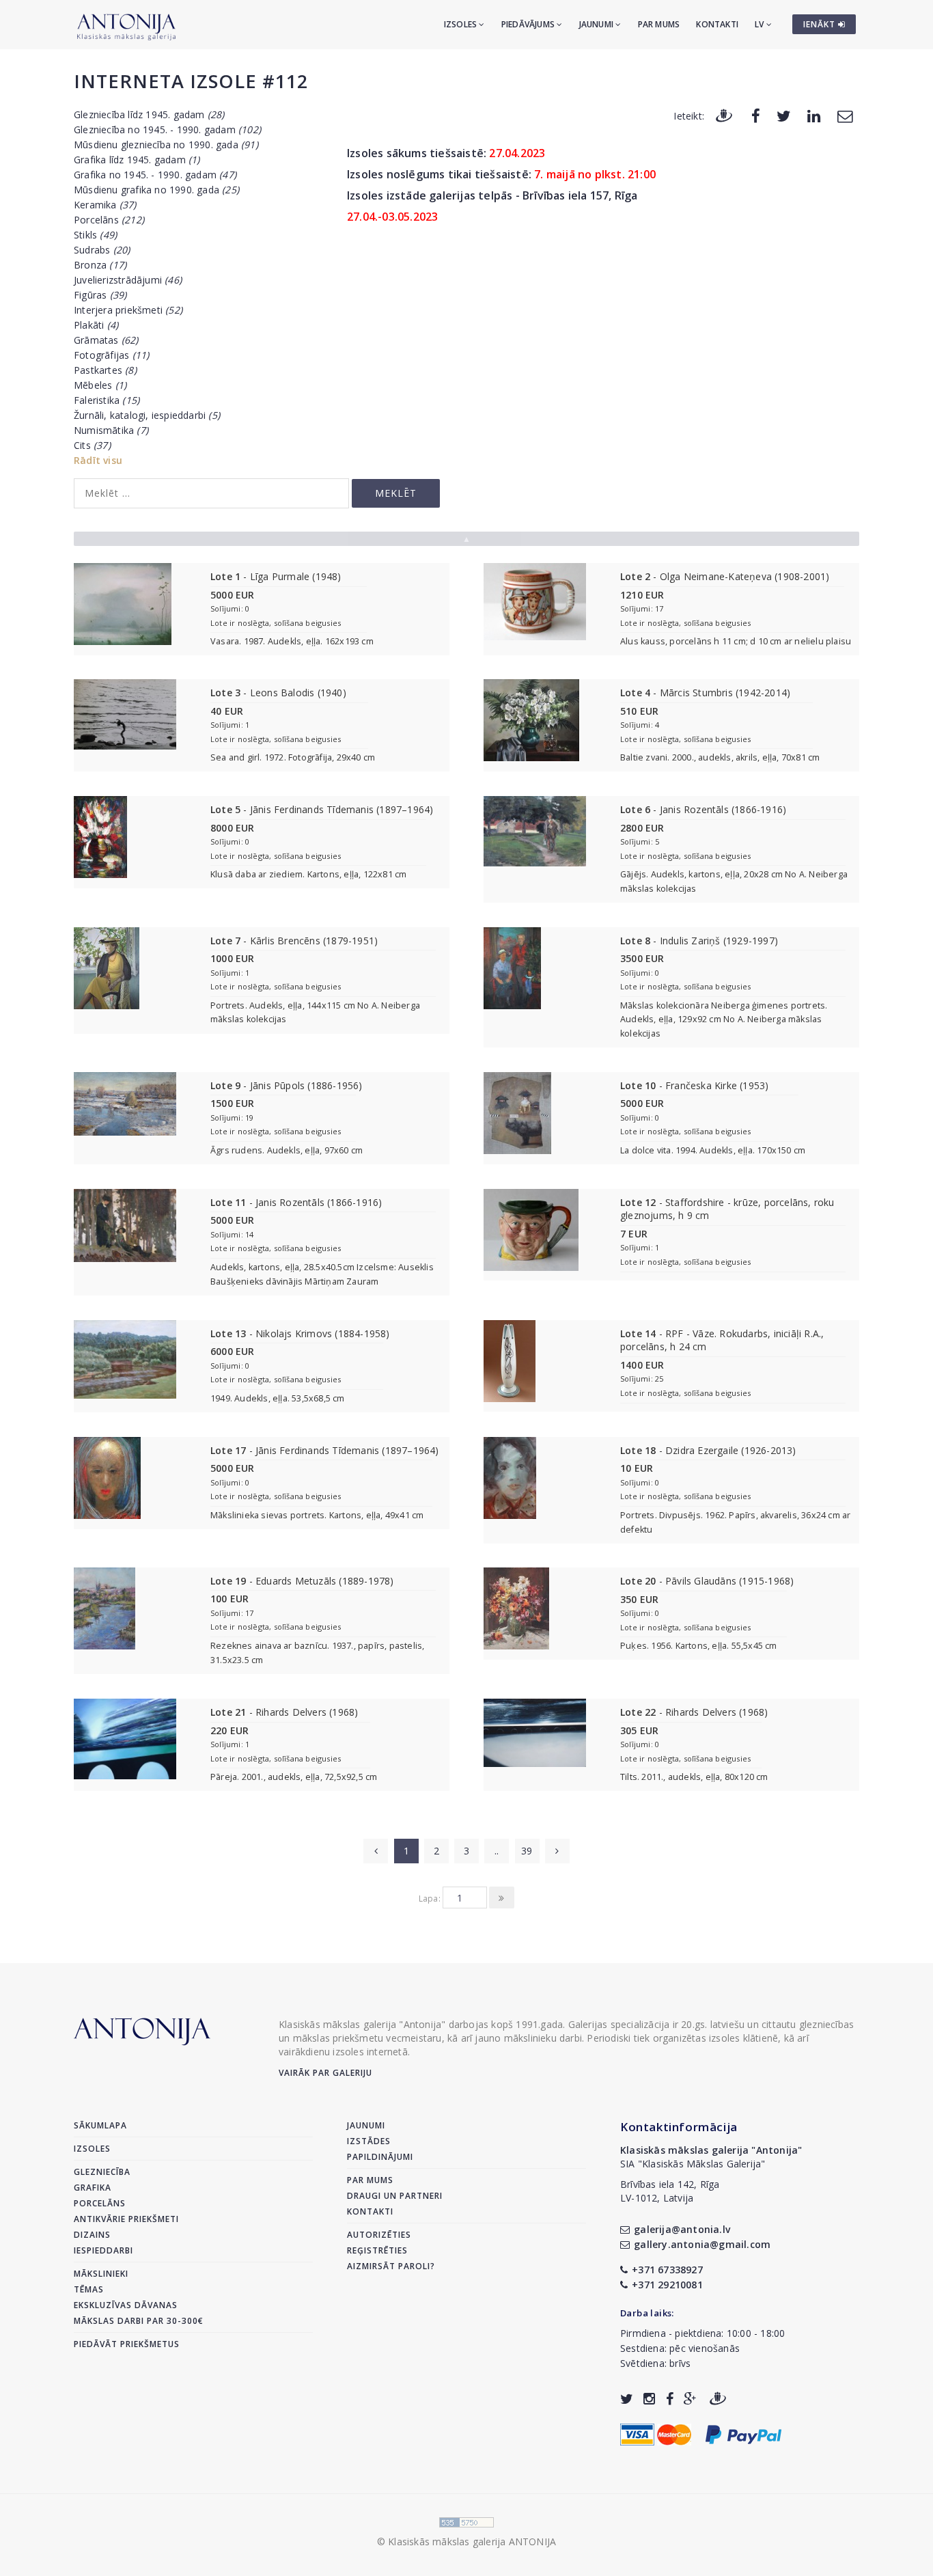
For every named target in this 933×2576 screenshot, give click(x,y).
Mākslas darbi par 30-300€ (139, 2321)
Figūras (100, 295)
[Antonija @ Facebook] (670, 2399)
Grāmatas (106, 340)
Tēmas (89, 2289)
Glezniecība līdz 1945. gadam (149, 114)
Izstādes (369, 2141)
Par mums (659, 24)
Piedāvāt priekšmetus (127, 2344)
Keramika (105, 205)
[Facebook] (756, 115)
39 (527, 1851)
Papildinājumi (380, 2157)
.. (497, 1851)
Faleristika (107, 400)
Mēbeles (100, 385)
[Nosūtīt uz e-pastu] (845, 115)
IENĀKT (821, 24)
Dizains (92, 2235)
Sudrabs (102, 250)
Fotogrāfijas (111, 355)
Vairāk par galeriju (325, 2073)
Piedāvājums (529, 24)
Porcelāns (109, 220)
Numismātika (111, 430)
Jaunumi (598, 24)
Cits (92, 445)
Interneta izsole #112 (191, 81)
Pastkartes (105, 370)
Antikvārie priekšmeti (126, 2219)
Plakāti (96, 325)
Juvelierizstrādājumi (128, 280)
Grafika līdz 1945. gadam (137, 160)
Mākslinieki (101, 2274)
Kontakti (717, 24)
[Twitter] (784, 115)
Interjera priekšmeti (128, 310)
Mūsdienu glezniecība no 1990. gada (166, 145)
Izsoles (462, 24)
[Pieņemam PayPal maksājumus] (743, 2434)
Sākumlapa (100, 2125)
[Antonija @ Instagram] (649, 2399)
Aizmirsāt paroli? (391, 2266)
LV (761, 24)
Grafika (93, 2188)
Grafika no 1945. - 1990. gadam (155, 175)
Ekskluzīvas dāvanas (126, 2305)
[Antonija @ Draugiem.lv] (718, 2399)
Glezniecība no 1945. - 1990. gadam (167, 129)
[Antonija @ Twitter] (627, 2399)
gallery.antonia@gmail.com (702, 2244)
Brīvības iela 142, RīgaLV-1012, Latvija (670, 2191)
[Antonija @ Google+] (690, 2399)
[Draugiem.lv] (724, 115)
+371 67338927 (667, 2270)
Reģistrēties (377, 2250)
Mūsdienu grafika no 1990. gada (156, 190)
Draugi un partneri (395, 2196)
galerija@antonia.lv (682, 2229)
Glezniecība (102, 2172)
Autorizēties (379, 2235)
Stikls (95, 235)
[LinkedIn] (814, 115)
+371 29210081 (667, 2285)
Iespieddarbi (103, 2250)
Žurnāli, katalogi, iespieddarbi (147, 415)
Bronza (100, 265)
